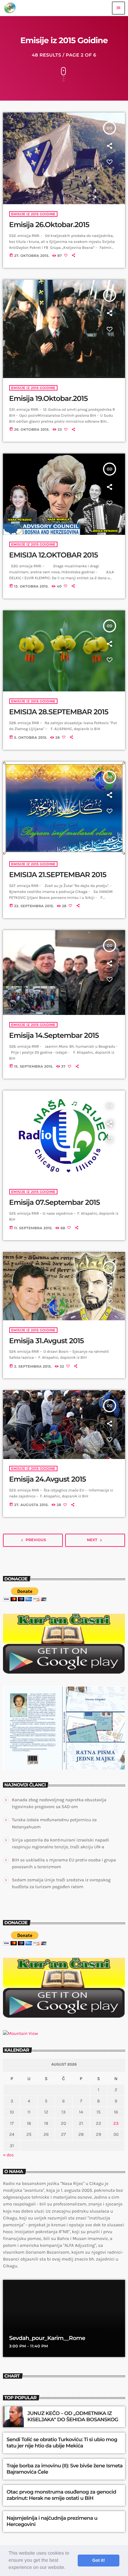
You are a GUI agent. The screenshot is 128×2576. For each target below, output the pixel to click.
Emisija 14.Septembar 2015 (54, 1036)
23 (116, 2123)
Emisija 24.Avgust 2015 (48, 1479)
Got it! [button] (99, 2561)
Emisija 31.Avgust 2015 (47, 1341)
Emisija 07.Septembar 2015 (55, 1203)
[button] (68, 2568)
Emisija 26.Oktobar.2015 (49, 225)
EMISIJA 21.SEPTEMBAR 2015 (58, 875)
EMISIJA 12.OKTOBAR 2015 (54, 555)
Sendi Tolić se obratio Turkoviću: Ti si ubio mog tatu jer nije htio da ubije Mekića (62, 2443)
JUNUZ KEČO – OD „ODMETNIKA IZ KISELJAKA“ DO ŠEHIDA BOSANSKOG (73, 2416)
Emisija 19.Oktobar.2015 (49, 399)
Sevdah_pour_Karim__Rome (47, 2338)
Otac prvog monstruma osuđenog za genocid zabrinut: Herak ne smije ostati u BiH (61, 2495)
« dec (8, 2155)
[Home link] (10, 8)
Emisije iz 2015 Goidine (33, 214)
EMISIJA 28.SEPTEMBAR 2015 (59, 712)
